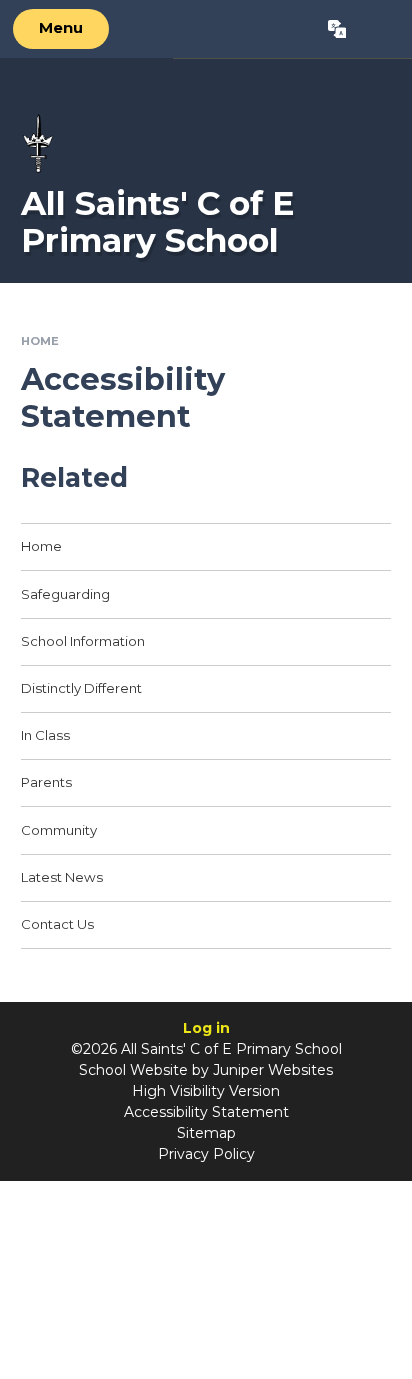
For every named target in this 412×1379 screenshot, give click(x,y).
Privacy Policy (206, 1154)
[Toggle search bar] (378, 29)
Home (40, 341)
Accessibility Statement (206, 1112)
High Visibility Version (206, 1091)
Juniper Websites (273, 1070)
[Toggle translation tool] (336, 29)
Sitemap (206, 1133)
